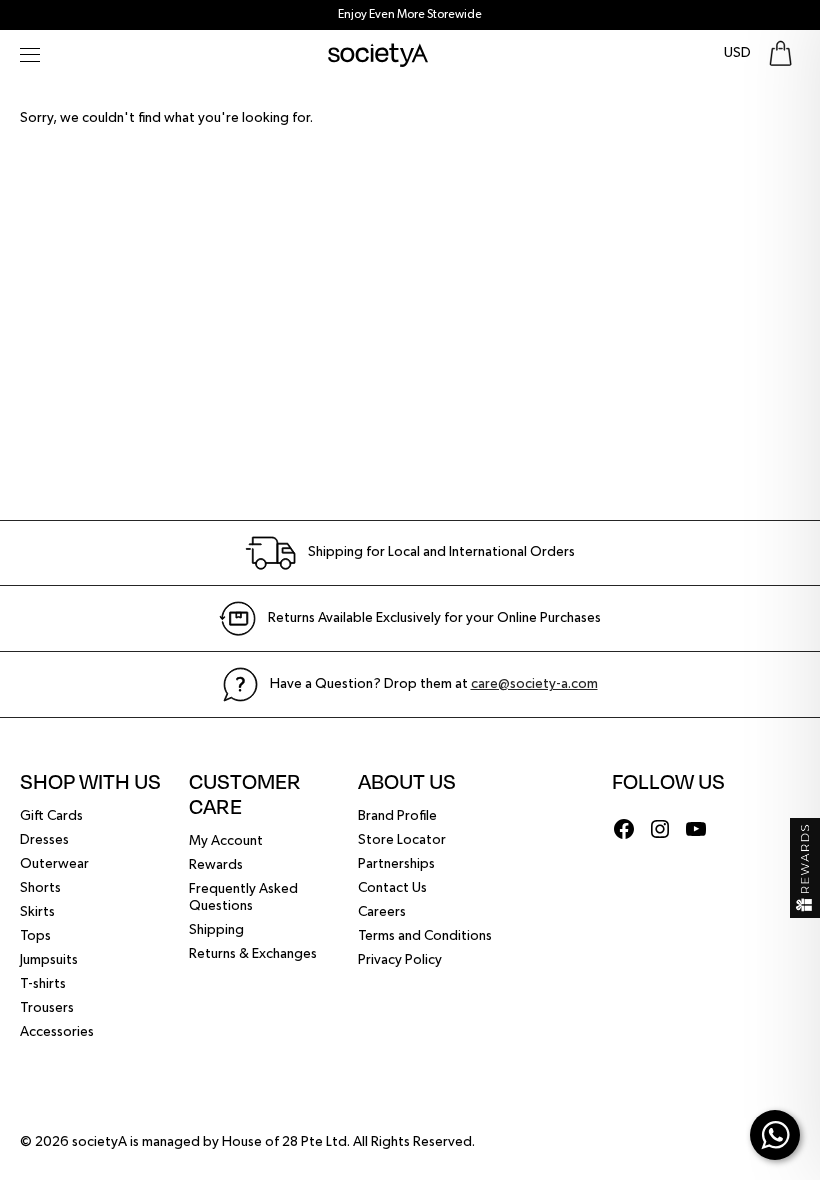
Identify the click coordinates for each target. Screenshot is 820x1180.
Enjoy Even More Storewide (410, 15)
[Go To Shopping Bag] (780, 53)
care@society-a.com (534, 684)
